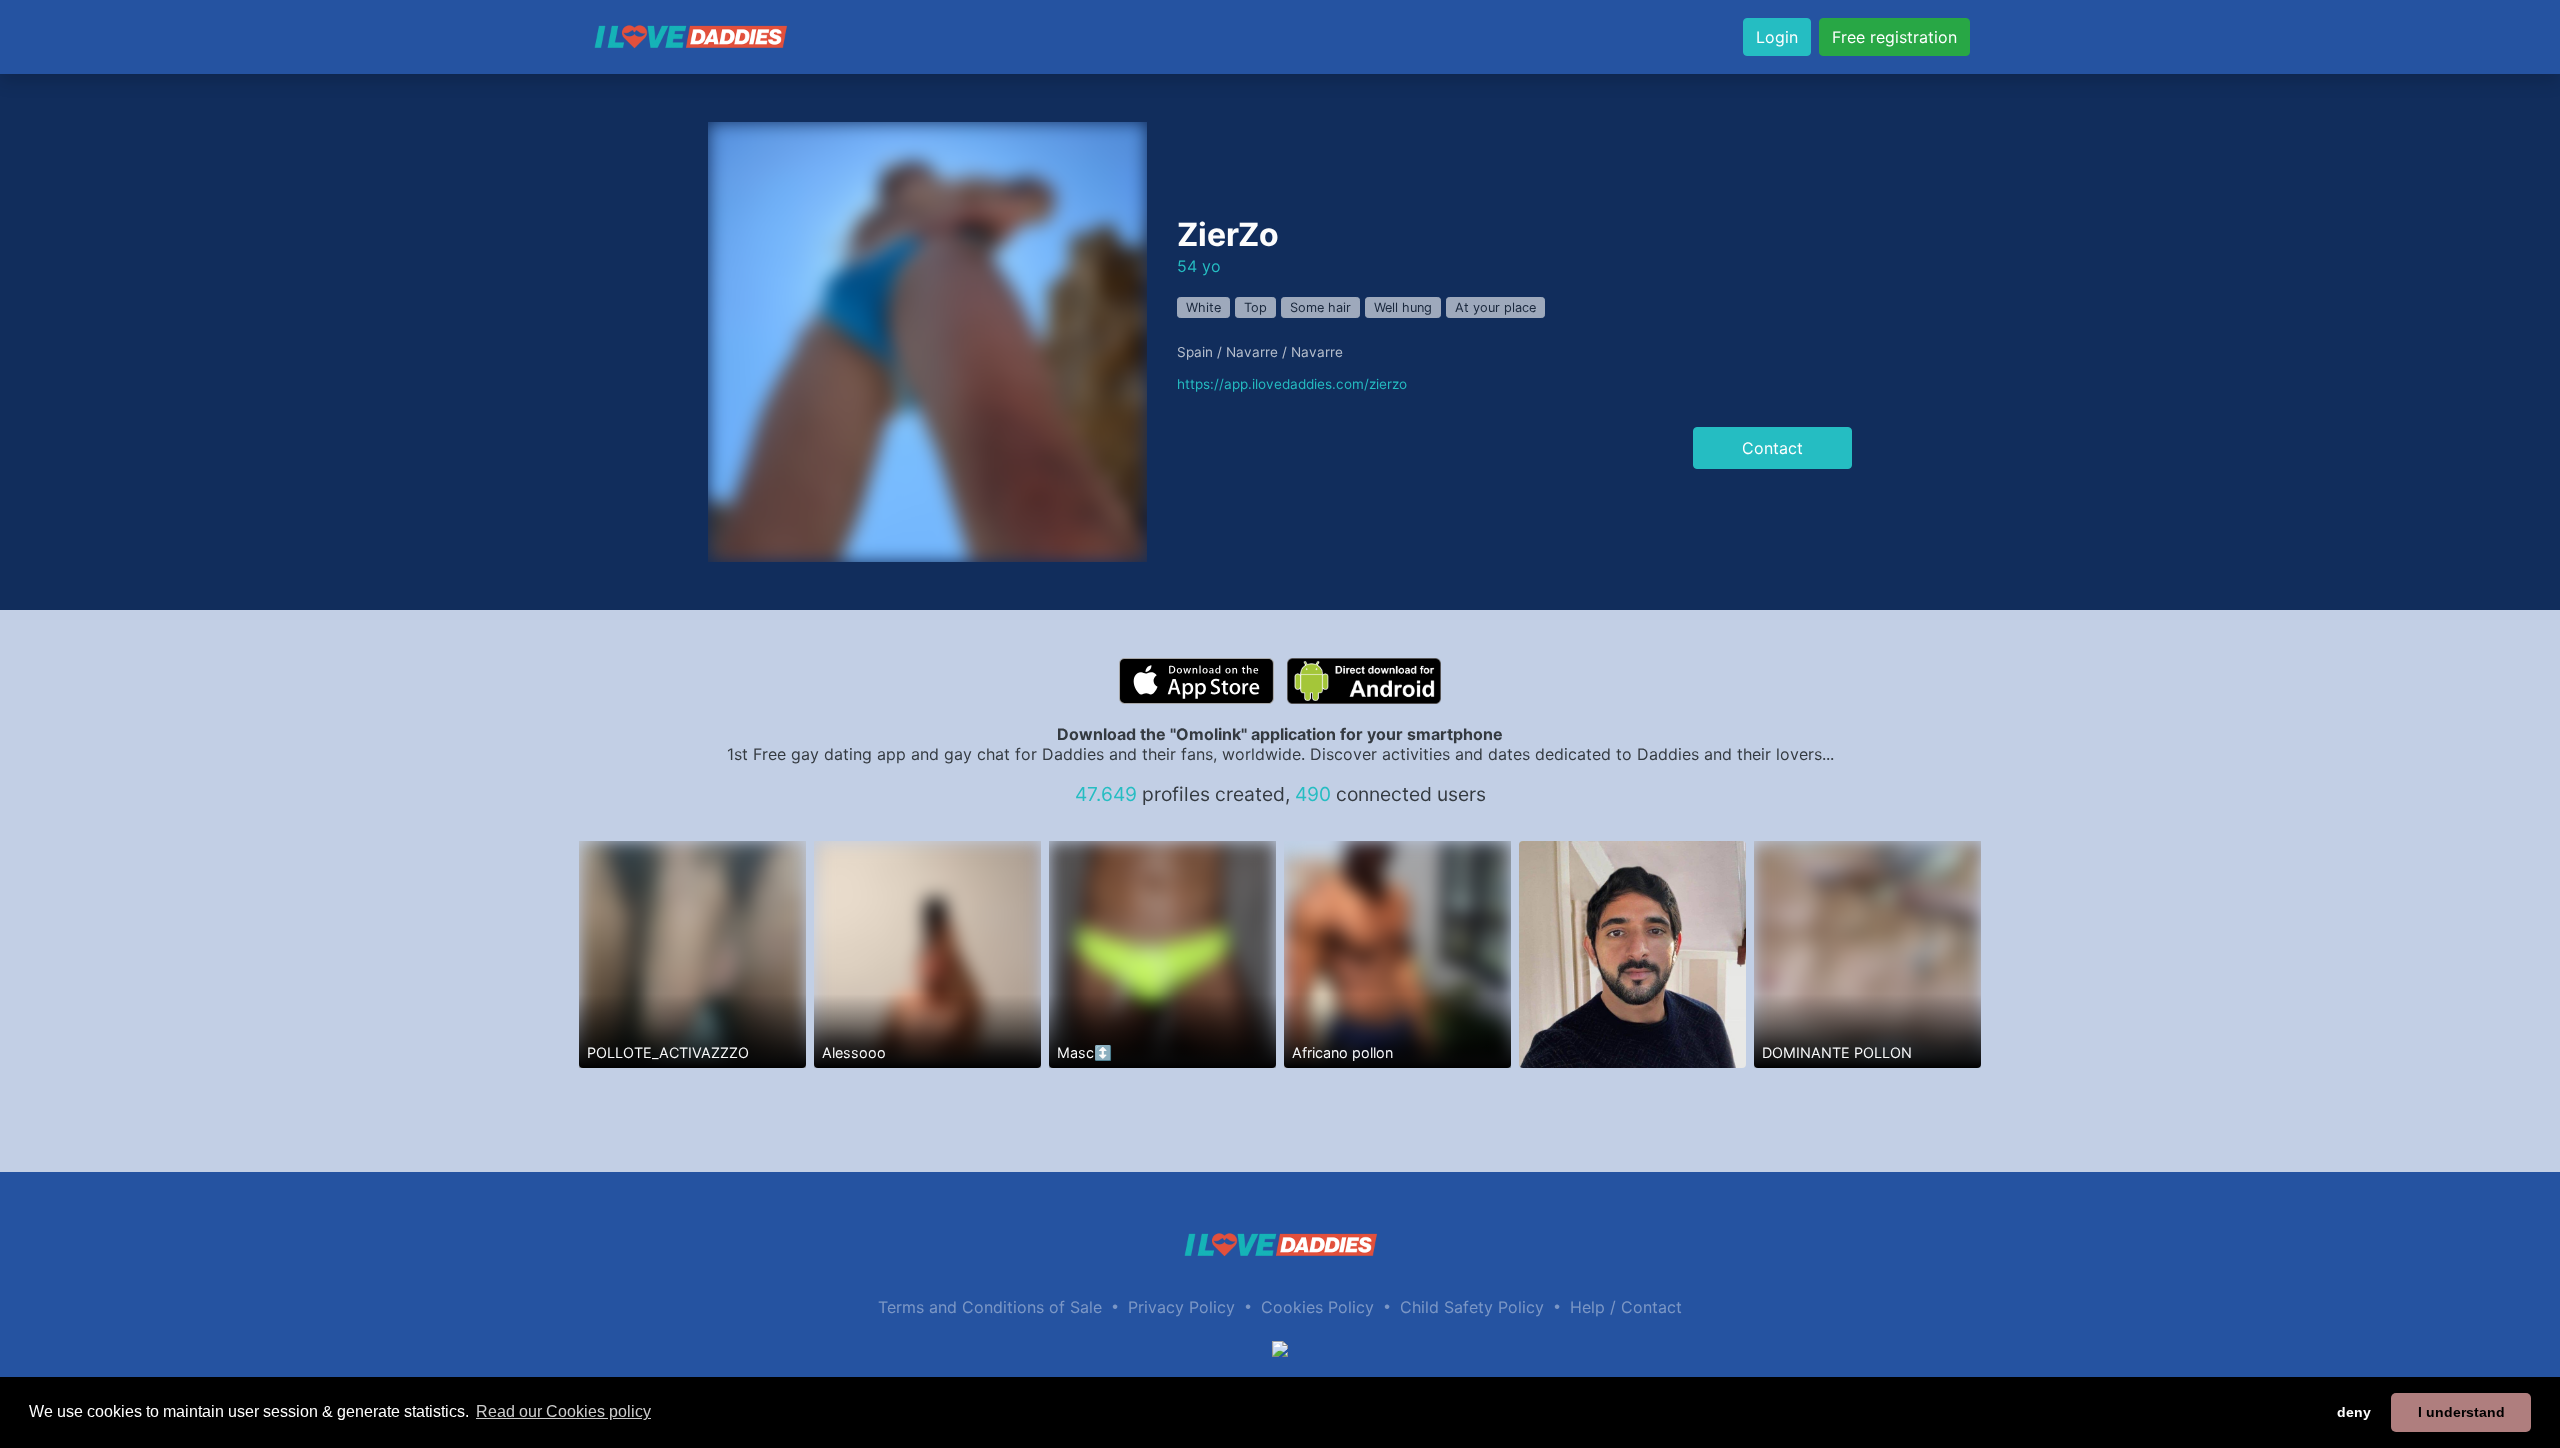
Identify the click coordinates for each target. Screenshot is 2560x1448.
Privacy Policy (1181, 1307)
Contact (1772, 448)
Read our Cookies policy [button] (563, 1411)
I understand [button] (2461, 1412)
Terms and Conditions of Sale (990, 1307)
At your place (1495, 307)
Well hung (1403, 307)
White (1203, 307)
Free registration (1894, 37)
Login (1777, 37)
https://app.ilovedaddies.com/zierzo (1292, 384)
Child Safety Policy (1472, 1307)
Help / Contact (1626, 1307)
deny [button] (2354, 1412)
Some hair (1320, 307)
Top (1255, 307)
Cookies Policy (1317, 1307)
